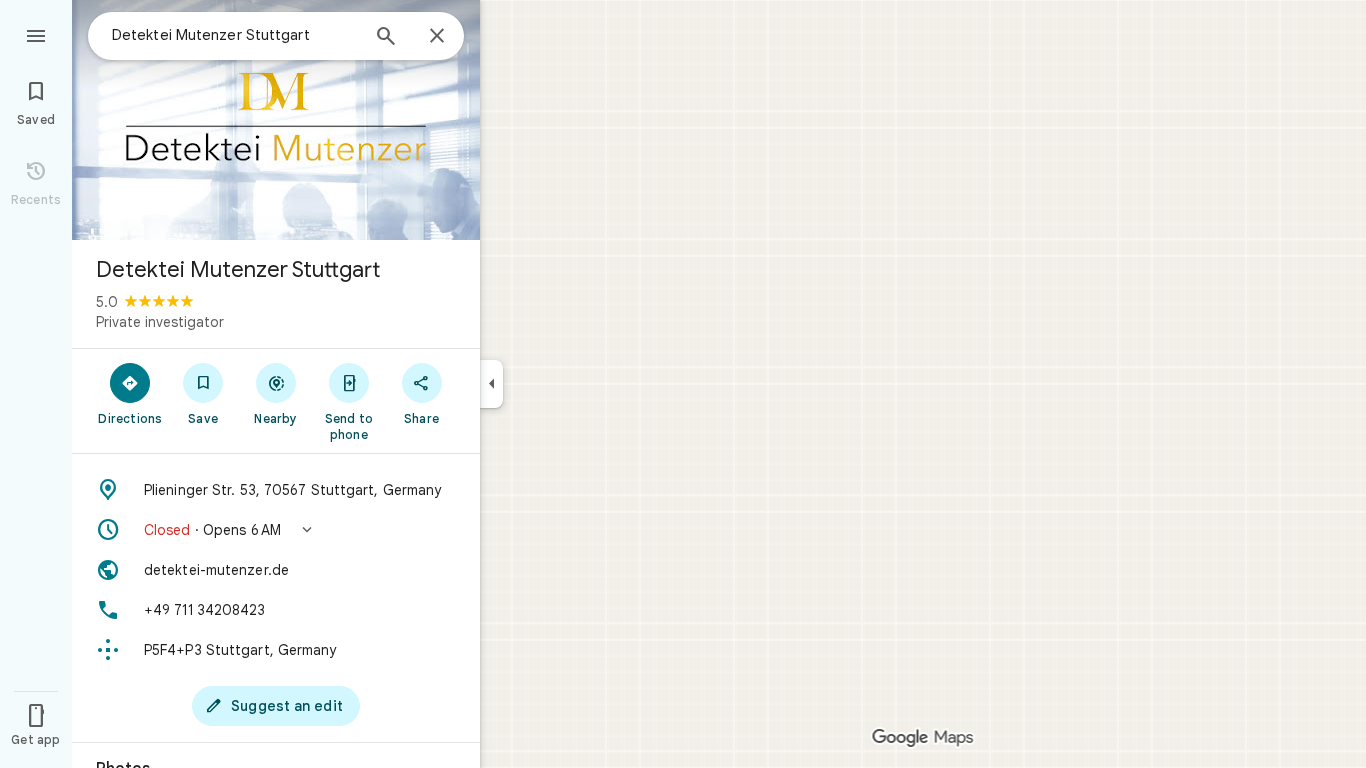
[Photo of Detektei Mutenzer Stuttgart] (276, 120)
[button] (276, 530)
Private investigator (160, 322)
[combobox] (235, 35)
